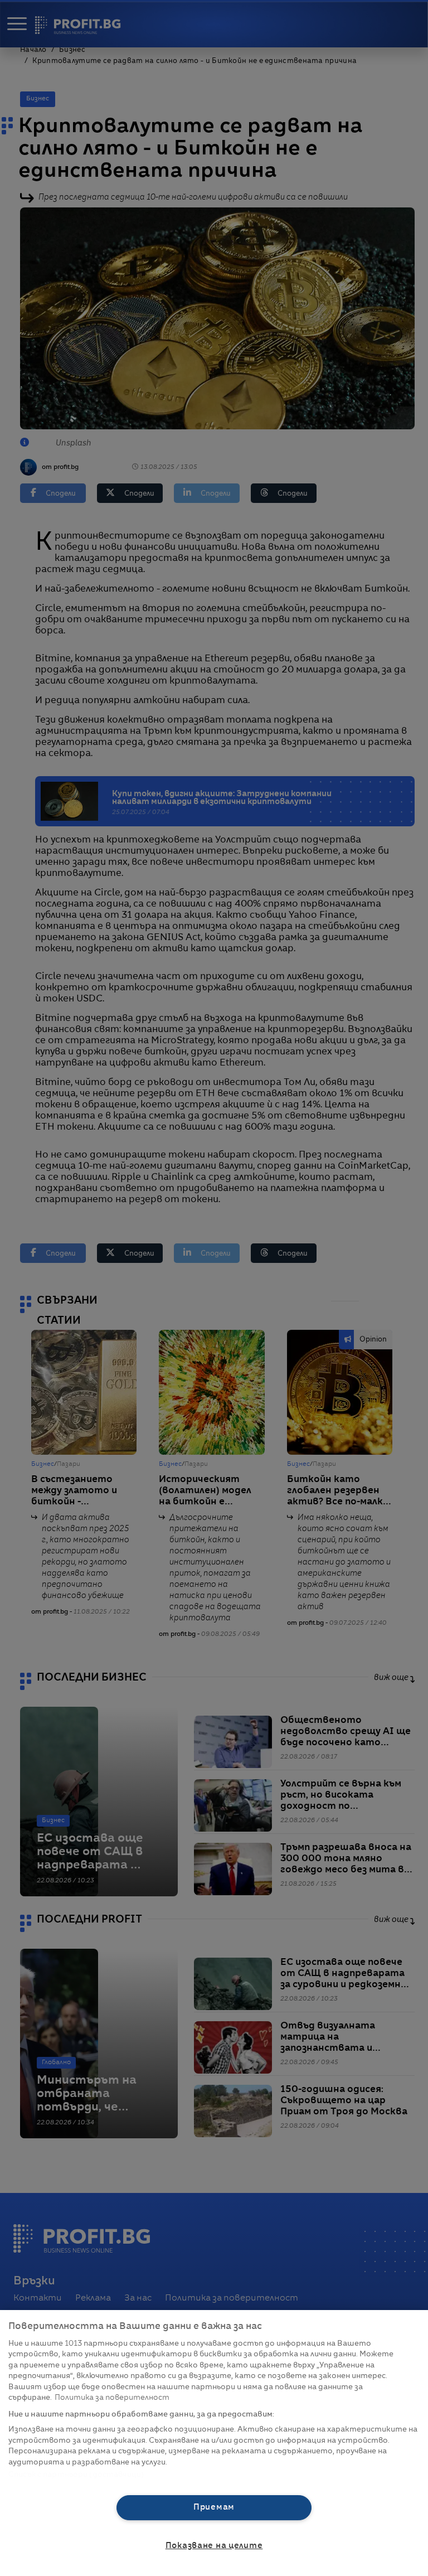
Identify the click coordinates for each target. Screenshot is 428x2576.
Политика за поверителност (112, 2398)
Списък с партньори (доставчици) (76, 2475)
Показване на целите (214, 2546)
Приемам (214, 2507)
